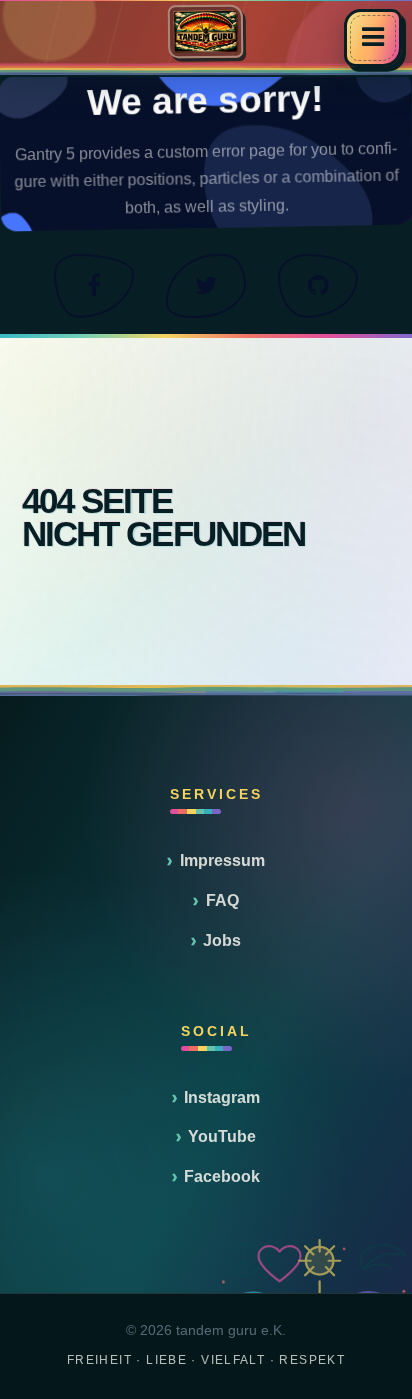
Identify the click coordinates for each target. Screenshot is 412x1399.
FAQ (222, 900)
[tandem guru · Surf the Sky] (206, 31)
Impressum (222, 860)
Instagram (222, 1097)
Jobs (222, 940)
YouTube (222, 1136)
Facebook (222, 1176)
